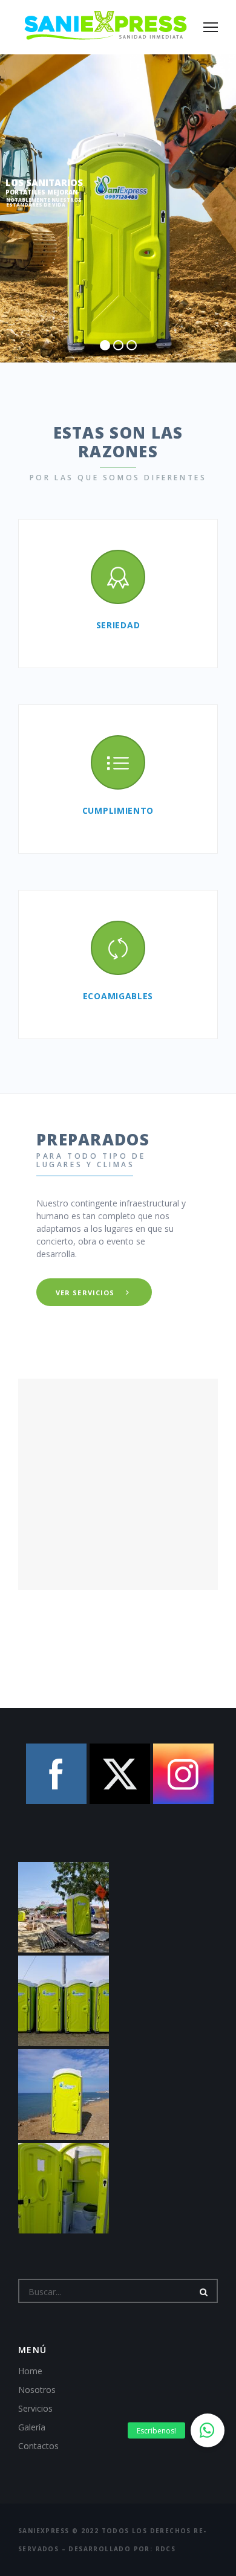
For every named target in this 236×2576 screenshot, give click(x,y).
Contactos (38, 2446)
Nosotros (37, 2390)
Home (30, 2371)
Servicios (35, 2408)
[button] (208, 2430)
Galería (32, 2427)
